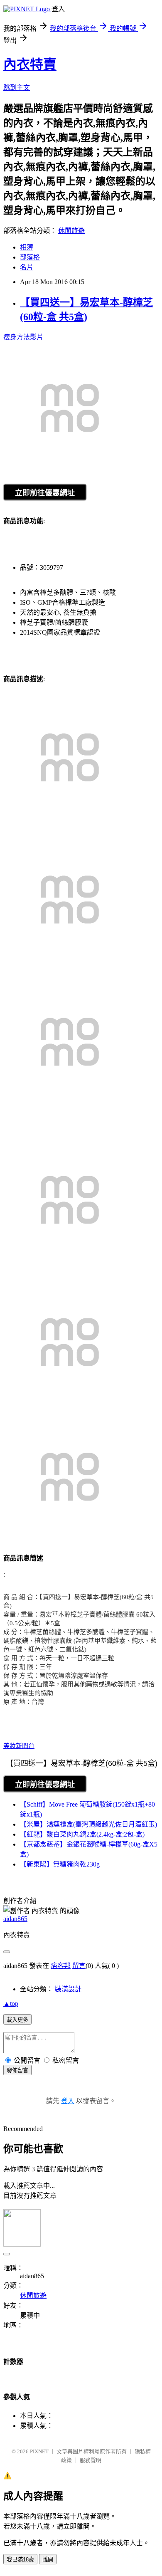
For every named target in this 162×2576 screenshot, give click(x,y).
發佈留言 (17, 2070)
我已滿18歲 (20, 2560)
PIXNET (39, 2451)
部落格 (30, 257)
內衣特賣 (30, 64)
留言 (79, 1966)
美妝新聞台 (19, 1746)
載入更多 (17, 2020)
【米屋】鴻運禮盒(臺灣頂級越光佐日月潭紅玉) (88, 1824)
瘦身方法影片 (23, 337)
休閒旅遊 (71, 231)
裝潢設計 (68, 1989)
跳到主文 (17, 88)
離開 (48, 2560)
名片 (27, 267)
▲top (11, 2004)
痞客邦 (61, 1966)
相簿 (27, 247)
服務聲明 (91, 2460)
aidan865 (15, 1919)
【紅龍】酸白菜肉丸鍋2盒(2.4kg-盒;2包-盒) (82, 1834)
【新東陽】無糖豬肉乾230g (60, 1864)
